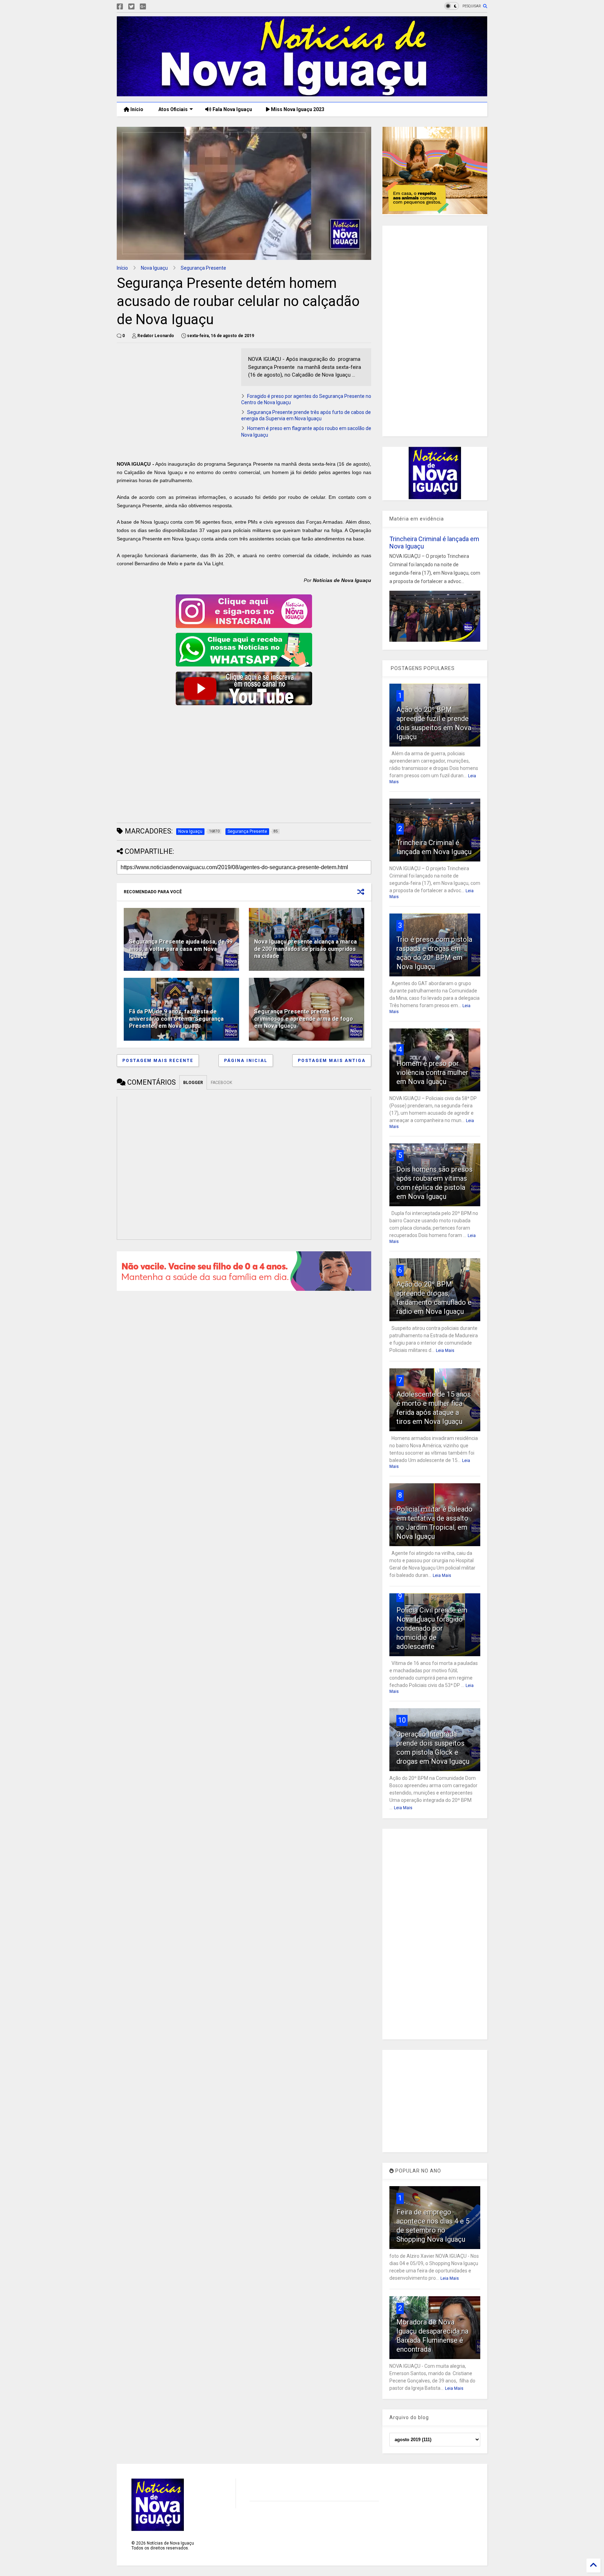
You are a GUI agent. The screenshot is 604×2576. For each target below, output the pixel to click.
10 (402, 1720)
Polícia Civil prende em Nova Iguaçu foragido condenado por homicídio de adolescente (432, 1628)
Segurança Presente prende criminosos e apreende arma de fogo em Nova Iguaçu (304, 1019)
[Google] (143, 7)
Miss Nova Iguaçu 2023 (297, 109)
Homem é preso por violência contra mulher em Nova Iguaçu (432, 1072)
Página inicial (246, 1061)
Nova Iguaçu (154, 268)
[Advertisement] (175, 397)
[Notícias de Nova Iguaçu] (302, 93)
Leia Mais (445, 1351)
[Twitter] (131, 7)
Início (136, 109)
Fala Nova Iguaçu (232, 109)
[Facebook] (120, 7)
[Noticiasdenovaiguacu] (154, 7)
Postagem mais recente (158, 1061)
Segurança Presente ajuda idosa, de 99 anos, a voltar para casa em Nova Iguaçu (181, 949)
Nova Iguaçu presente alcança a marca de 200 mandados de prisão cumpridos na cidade (305, 949)
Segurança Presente (203, 268)
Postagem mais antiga (332, 1061)
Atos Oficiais (172, 109)
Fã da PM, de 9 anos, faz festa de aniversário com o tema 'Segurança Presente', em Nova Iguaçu (176, 1019)
